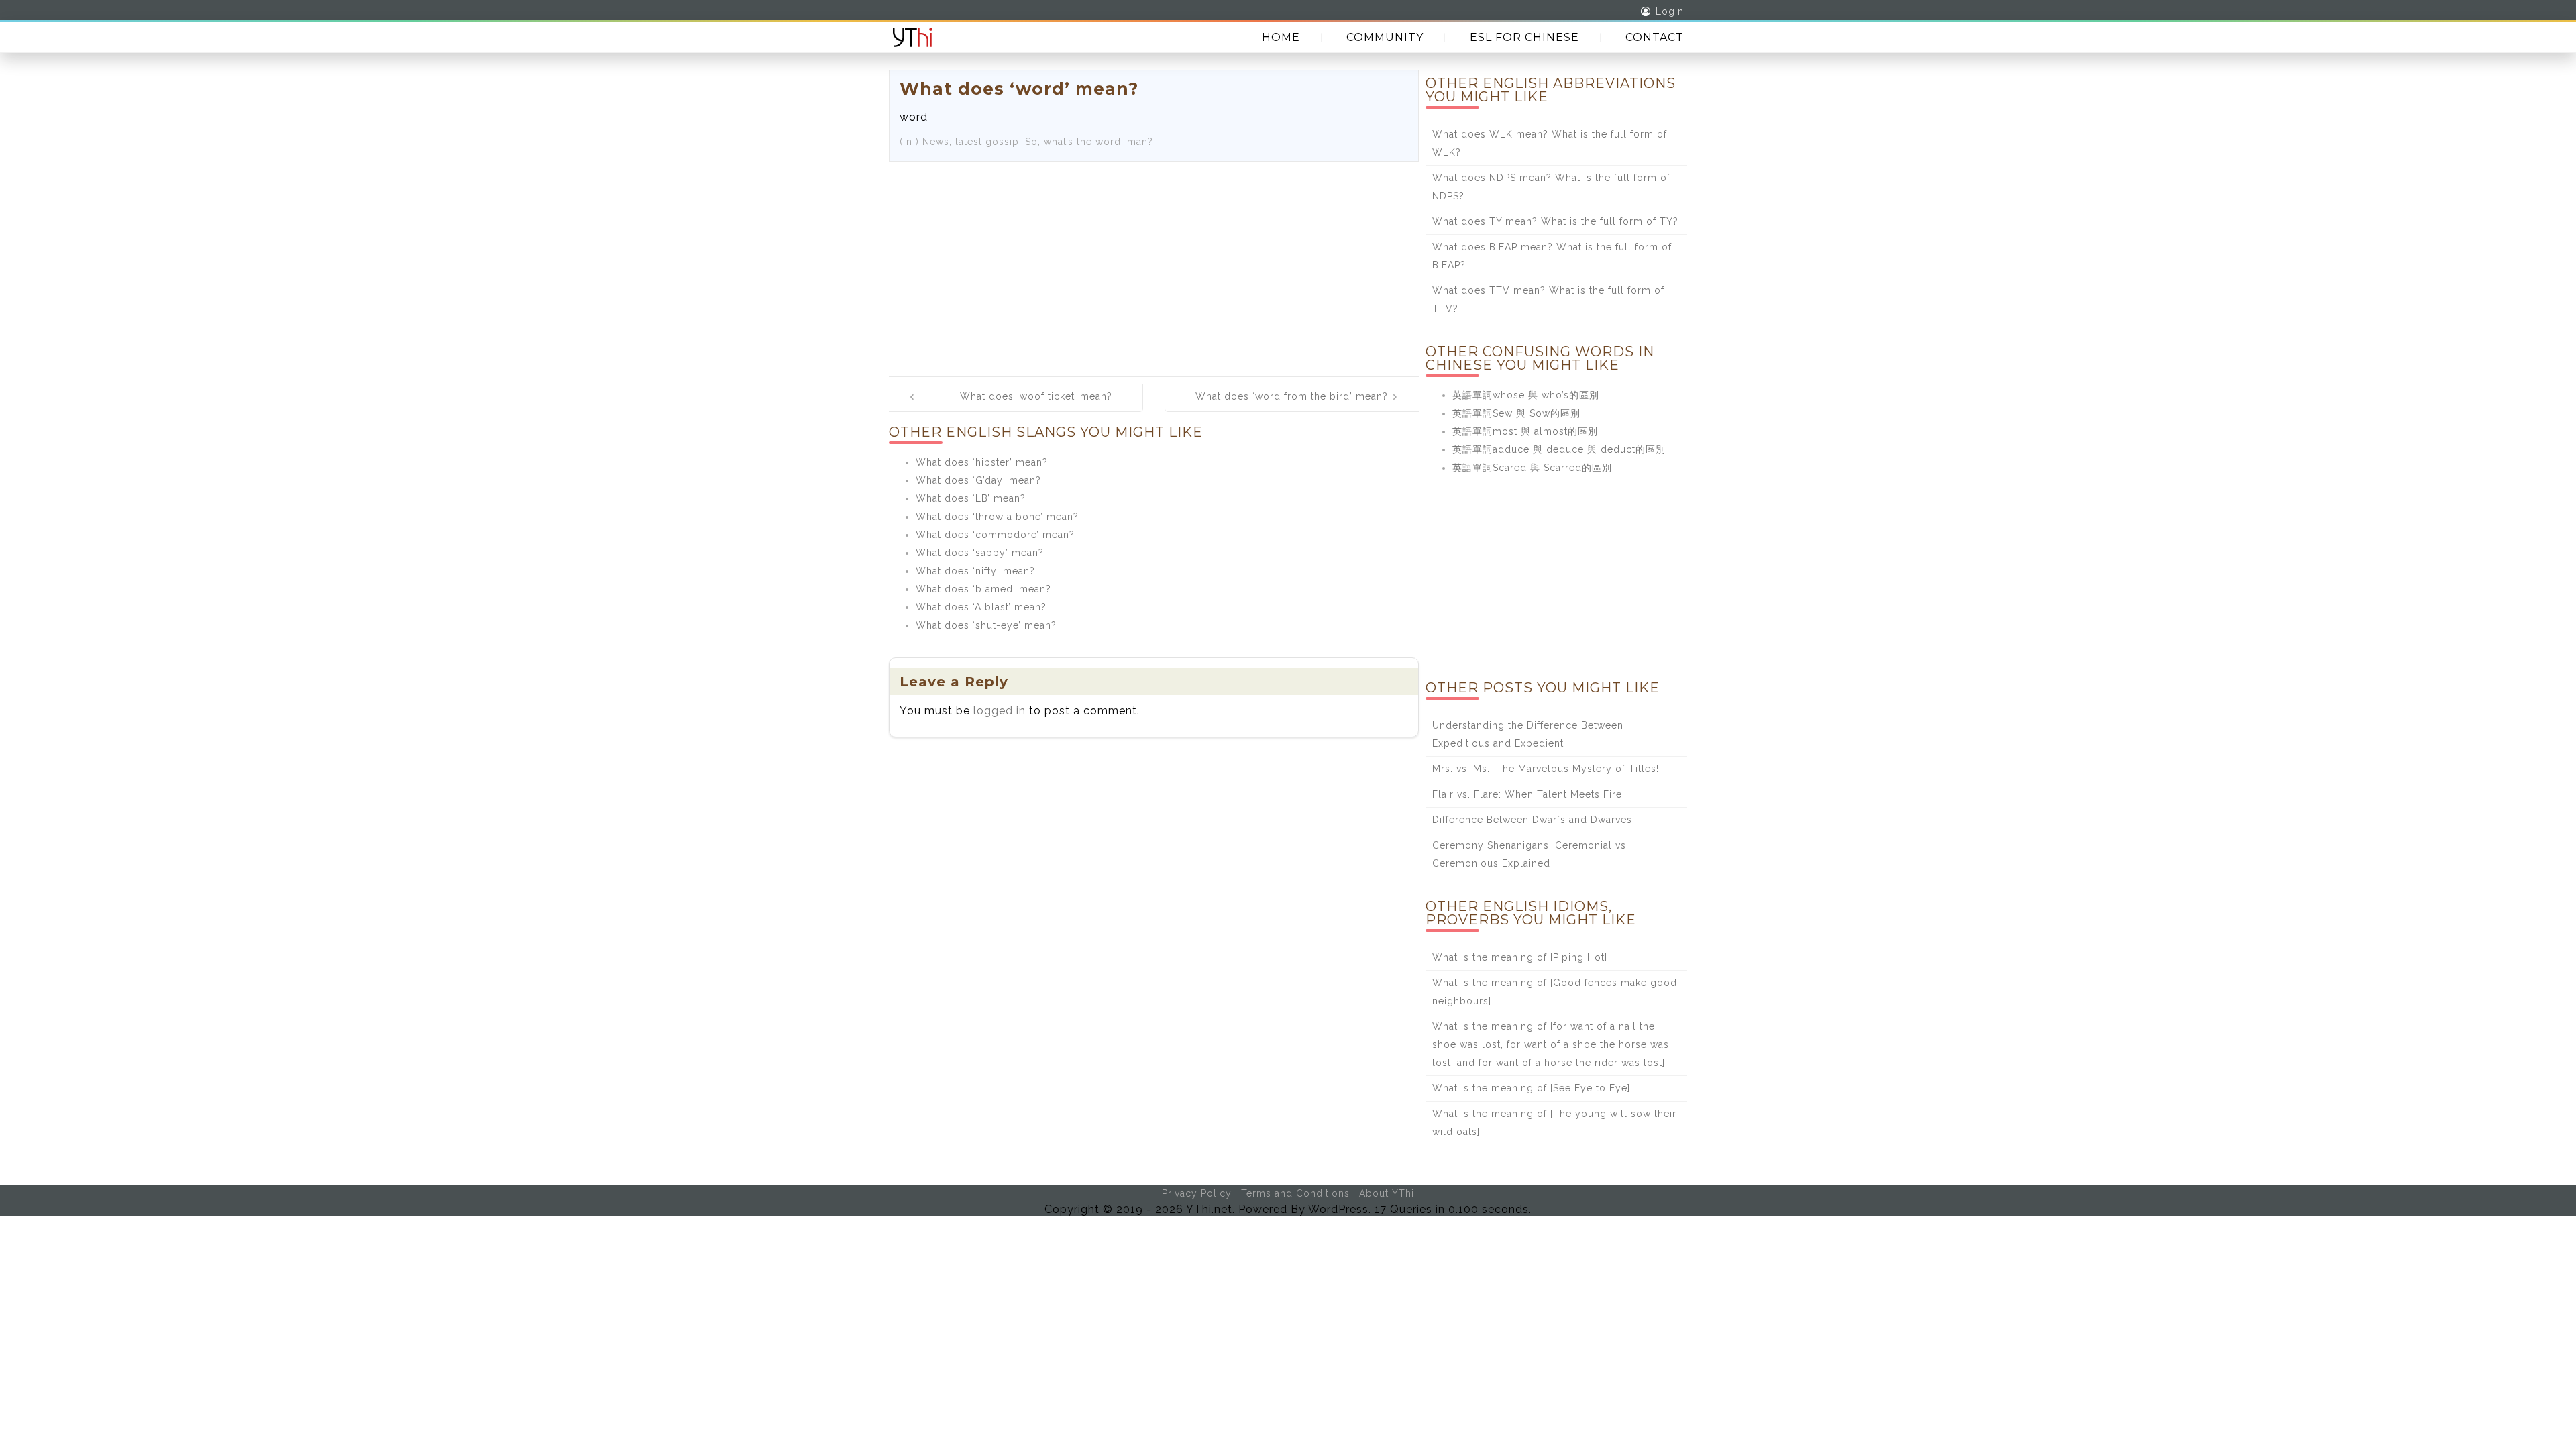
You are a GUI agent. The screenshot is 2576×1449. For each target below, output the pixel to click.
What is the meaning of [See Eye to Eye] (1531, 1088)
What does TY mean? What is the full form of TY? (1555, 221)
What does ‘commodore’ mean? (995, 535)
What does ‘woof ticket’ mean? (1036, 396)
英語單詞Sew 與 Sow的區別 (1516, 413)
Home (1281, 37)
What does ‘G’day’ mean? (978, 480)
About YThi (1387, 1193)
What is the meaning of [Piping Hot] (1520, 957)
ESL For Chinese (1524, 37)
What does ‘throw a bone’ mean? (997, 517)
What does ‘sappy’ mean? (980, 553)
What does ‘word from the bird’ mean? (1292, 396)
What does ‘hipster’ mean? (982, 462)
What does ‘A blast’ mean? (981, 607)
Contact (1655, 37)
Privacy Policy (1197, 1193)
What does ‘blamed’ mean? (983, 589)
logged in (1000, 711)
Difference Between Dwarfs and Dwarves (1532, 820)
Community (1385, 37)
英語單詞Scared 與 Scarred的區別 (1532, 468)
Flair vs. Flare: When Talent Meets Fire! (1528, 794)
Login (1670, 11)
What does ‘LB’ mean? (971, 498)
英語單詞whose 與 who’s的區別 (1526, 395)
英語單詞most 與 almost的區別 (1525, 431)
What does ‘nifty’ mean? (975, 571)
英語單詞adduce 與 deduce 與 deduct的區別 (1559, 449)
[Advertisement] (1154, 262)
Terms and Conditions (1295, 1193)
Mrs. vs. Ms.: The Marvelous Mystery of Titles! (1546, 769)
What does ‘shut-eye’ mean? (986, 625)
